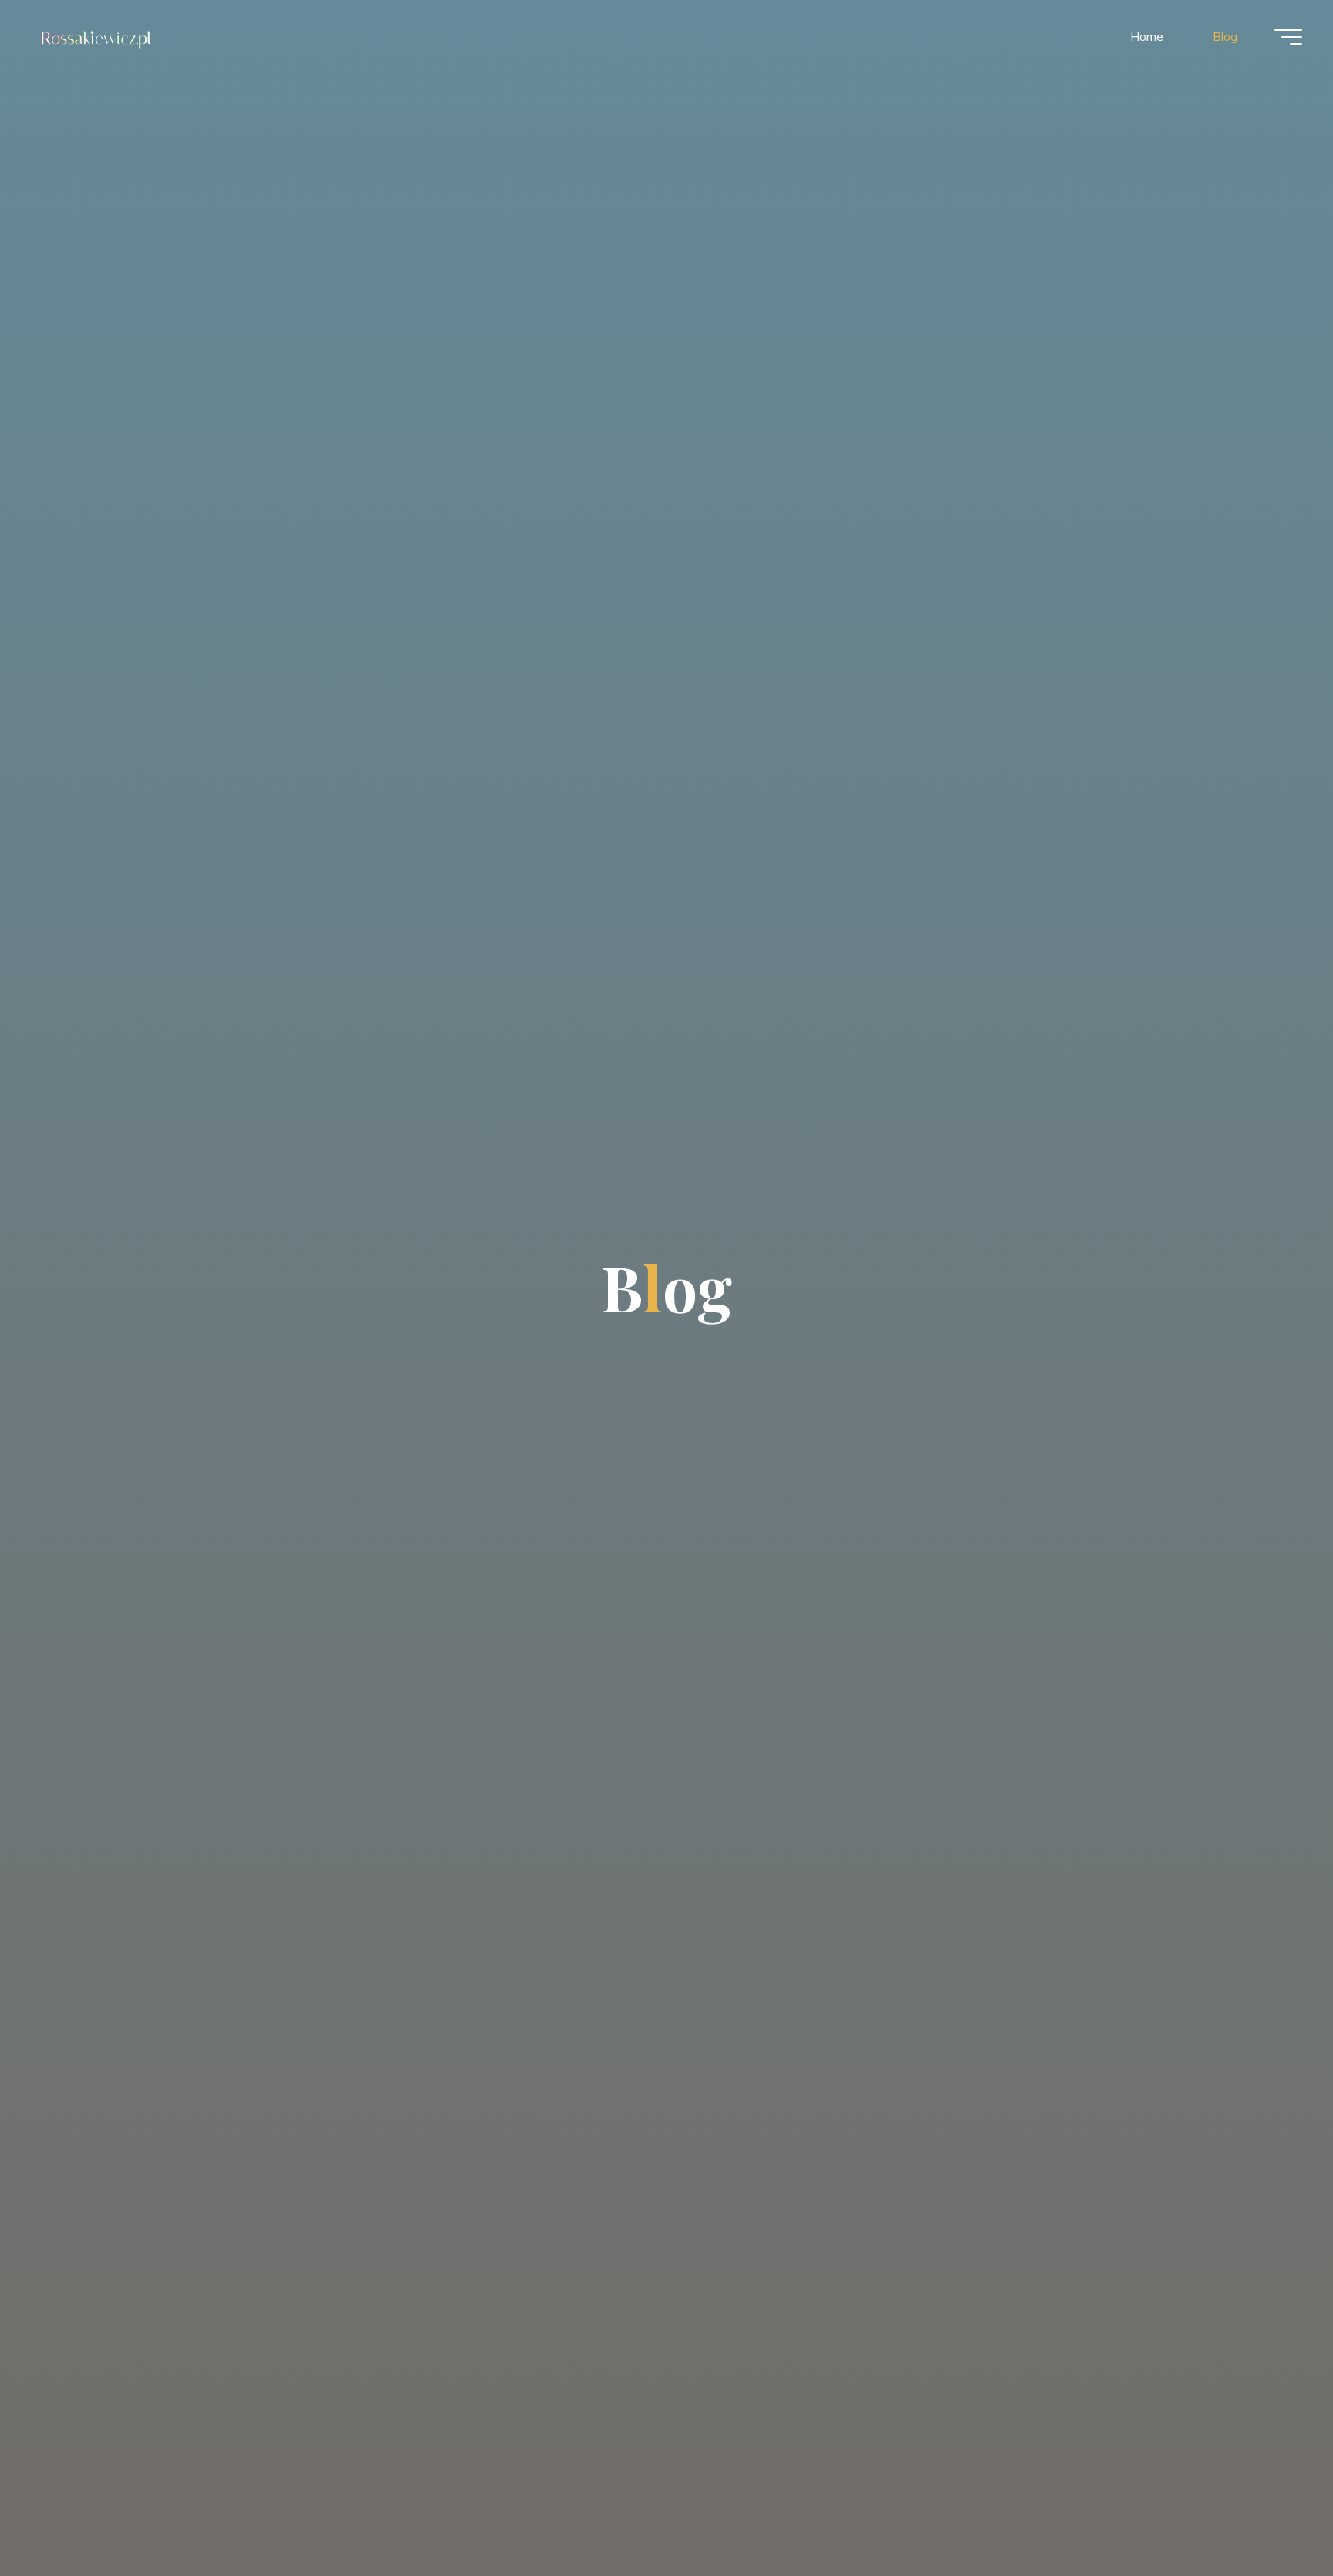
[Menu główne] (1288, 37)
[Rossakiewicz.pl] (98, 36)
